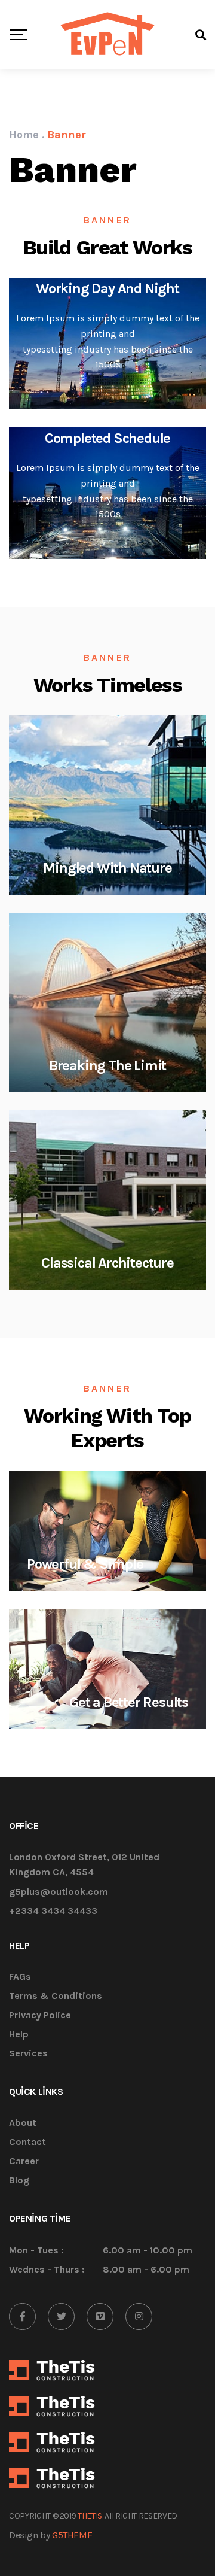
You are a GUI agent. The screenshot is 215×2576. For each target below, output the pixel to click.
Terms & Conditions (56, 1996)
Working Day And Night (107, 288)
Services (28, 2054)
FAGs (20, 1977)
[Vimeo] (100, 2317)
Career (24, 2162)
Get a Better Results (129, 1702)
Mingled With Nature (107, 868)
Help (19, 2035)
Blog (19, 2181)
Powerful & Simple (85, 1564)
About (23, 2123)
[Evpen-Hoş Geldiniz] (108, 35)
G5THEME (72, 2535)
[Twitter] (61, 2317)
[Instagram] (139, 2317)
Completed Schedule (107, 438)
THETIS (90, 2516)
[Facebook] (22, 2317)
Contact (27, 2142)
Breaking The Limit (107, 1065)
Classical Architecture (107, 1263)
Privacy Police (40, 2015)
